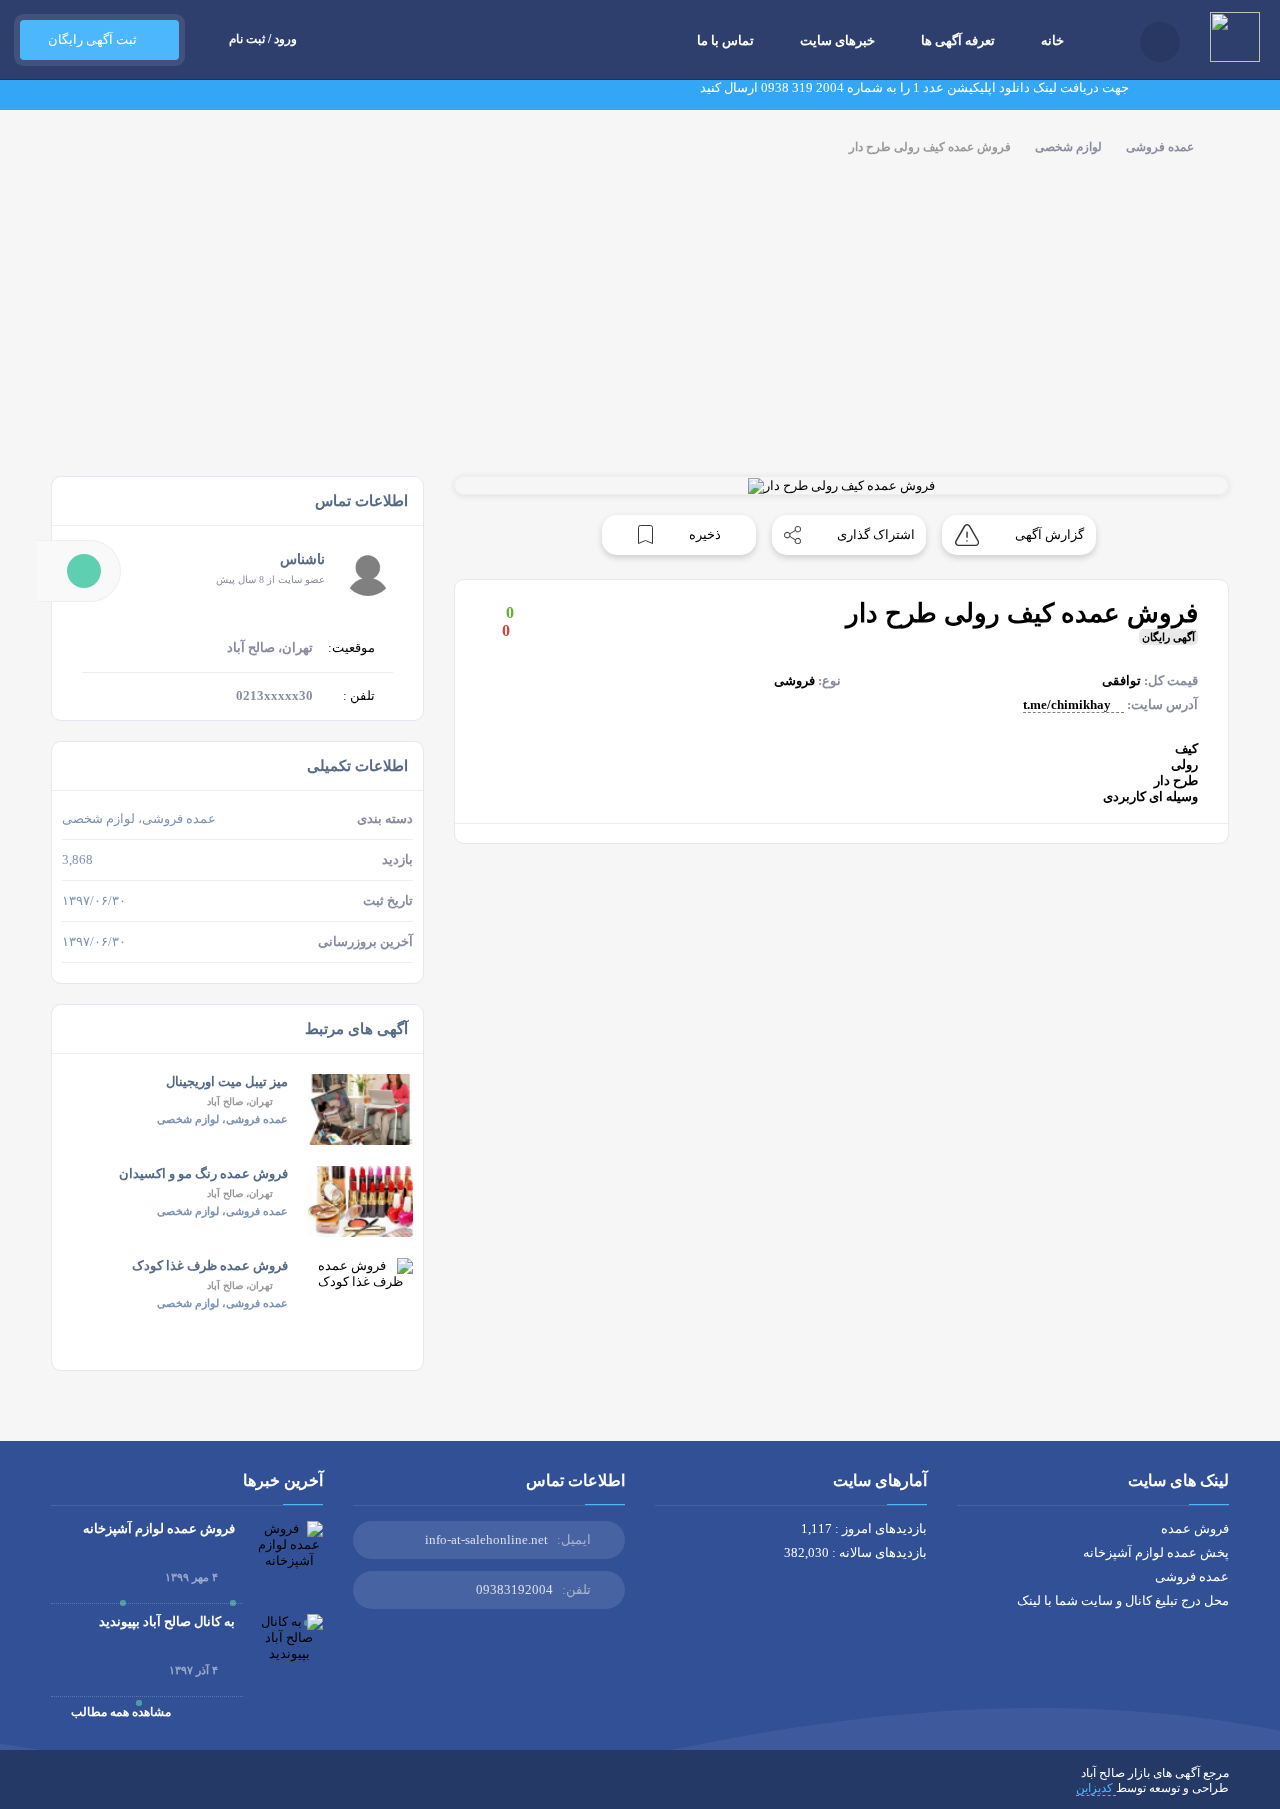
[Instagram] (174, 1788)
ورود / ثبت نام (263, 39)
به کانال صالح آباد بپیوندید (167, 1621)
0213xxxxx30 (274, 695)
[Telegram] (87, 1788)
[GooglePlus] (203, 1788)
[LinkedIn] (145, 1788)
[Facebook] (261, 1788)
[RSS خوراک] (58, 1788)
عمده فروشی (1160, 147)
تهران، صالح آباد (240, 1101)
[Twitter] (232, 1788)
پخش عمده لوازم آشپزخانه (1156, 1552)
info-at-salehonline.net (486, 1539)
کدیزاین (1096, 1788)
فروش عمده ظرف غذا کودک (210, 1265)
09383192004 (514, 1589)
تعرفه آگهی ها (958, 40)
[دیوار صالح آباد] (335, 215)
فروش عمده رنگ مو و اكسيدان (203, 1173)
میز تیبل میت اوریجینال (227, 1081)
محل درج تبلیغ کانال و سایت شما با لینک (1123, 1600)
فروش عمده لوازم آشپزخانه (159, 1528)
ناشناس (302, 559)
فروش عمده (1195, 1528)
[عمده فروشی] (934, 215)
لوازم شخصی (1068, 147)
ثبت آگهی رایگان (89, 39)
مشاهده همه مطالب (119, 1712)
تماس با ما (725, 40)
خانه (1052, 40)
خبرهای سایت (837, 40)
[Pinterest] (116, 1788)
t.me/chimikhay (1068, 704)
